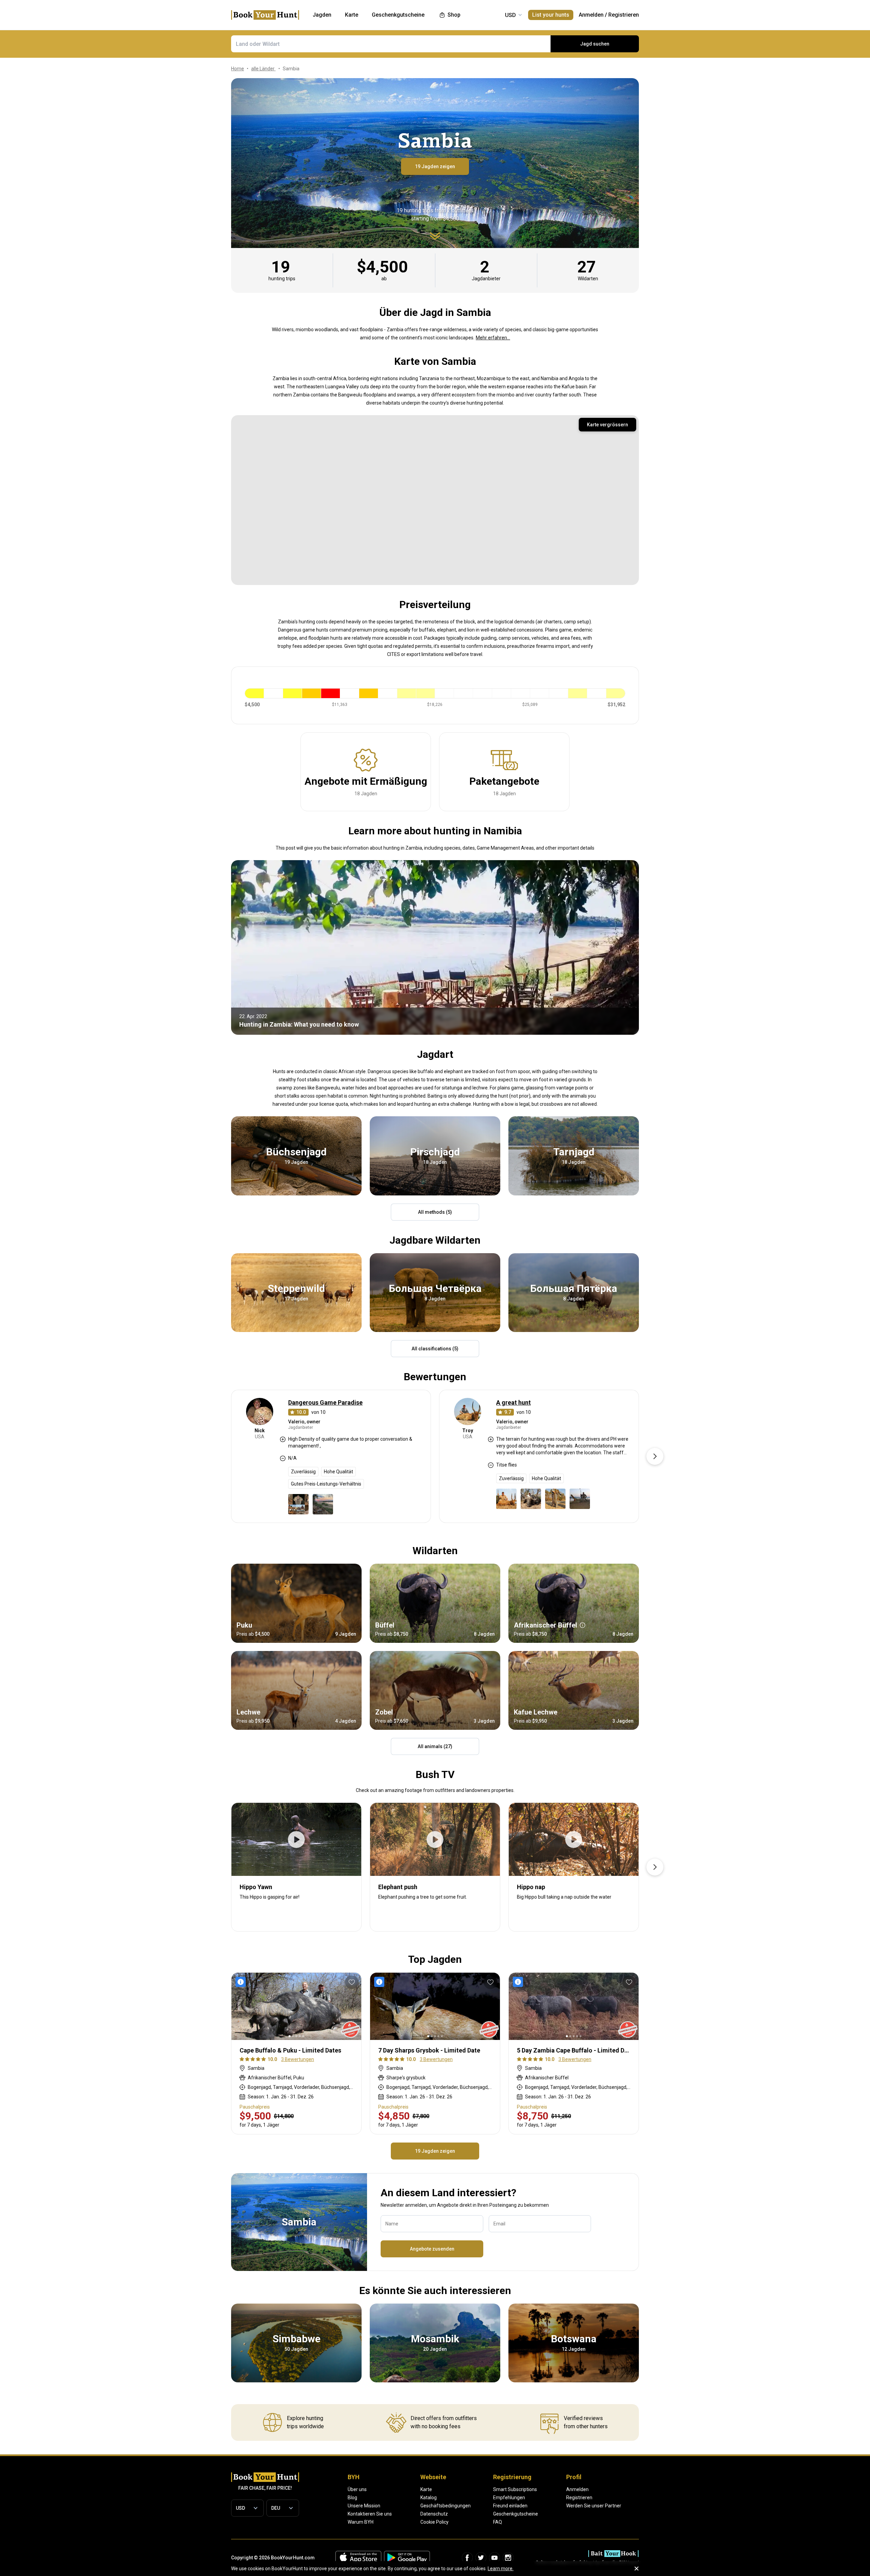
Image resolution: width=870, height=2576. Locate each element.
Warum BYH (361, 2522)
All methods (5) (435, 1212)
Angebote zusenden (432, 2249)
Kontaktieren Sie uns (370, 2514)
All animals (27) (435, 1746)
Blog (352, 2498)
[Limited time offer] (242, 1982)
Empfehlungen (509, 2498)
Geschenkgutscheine (516, 2514)
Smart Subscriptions (515, 2489)
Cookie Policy (434, 2522)
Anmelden (591, 15)
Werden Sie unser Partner (594, 2506)
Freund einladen (510, 2506)
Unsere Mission (364, 2506)
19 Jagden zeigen (435, 166)
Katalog (429, 2498)
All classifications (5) (435, 1349)
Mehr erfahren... (493, 338)
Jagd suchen (595, 44)
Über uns (357, 2489)
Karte (426, 2489)
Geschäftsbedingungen (446, 2506)
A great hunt (514, 1402)
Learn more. (501, 2569)
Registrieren (624, 15)
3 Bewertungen (298, 2059)
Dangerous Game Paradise (325, 1402)
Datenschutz (434, 2514)
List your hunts (551, 15)
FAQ (498, 2522)
